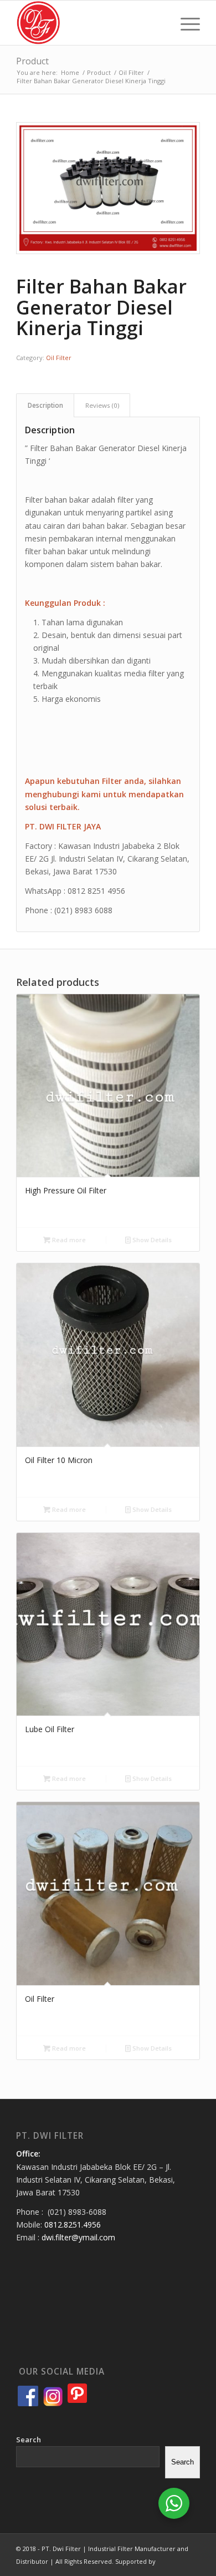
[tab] (45, 405)
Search (29, 2440)
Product (32, 61)
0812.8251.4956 (73, 2225)
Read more (68, 1240)
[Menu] (185, 23)
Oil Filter (59, 358)
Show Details (151, 1240)
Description (45, 405)
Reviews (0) (102, 405)
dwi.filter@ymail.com (78, 2237)
